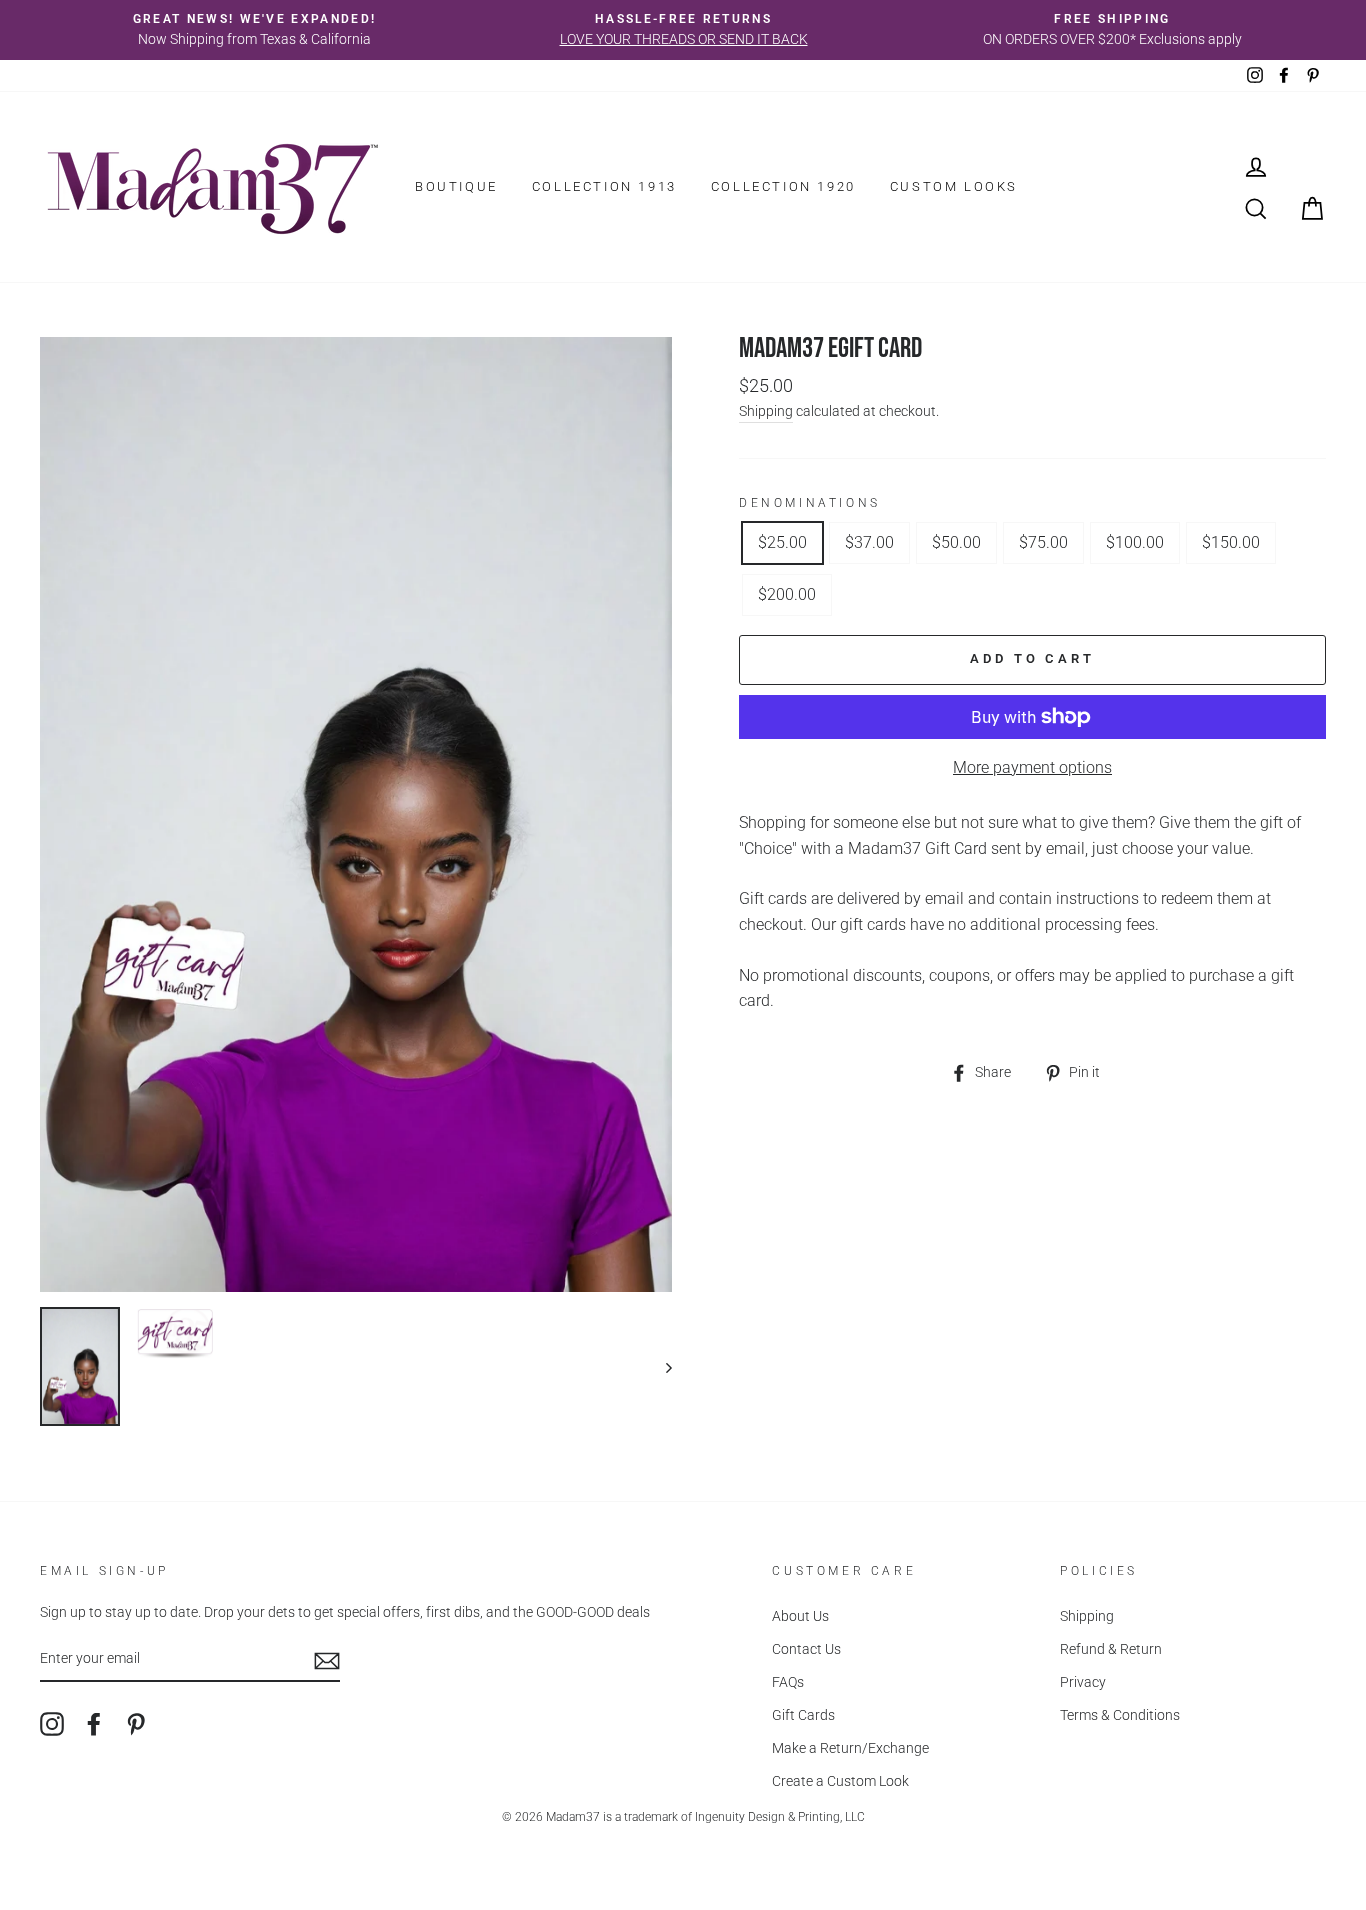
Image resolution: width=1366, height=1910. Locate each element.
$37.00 (869, 542)
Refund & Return (1111, 1649)
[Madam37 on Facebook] (94, 1724)
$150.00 (1231, 542)
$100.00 (1135, 542)
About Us (800, 1616)
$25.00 (782, 542)
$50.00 (956, 542)
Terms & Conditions (1120, 1715)
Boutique (456, 186)
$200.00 (787, 594)
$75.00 (1043, 542)
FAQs (788, 1682)
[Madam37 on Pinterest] (136, 1724)
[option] (254, 30)
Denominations (810, 503)
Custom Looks (954, 186)
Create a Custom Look (840, 1781)
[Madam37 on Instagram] (52, 1724)
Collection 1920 (783, 186)
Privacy (1083, 1682)
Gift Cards (803, 1715)
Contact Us (806, 1649)
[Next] (659, 1366)
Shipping (766, 411)
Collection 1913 (604, 186)
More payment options (1032, 767)
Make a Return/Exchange (850, 1748)
